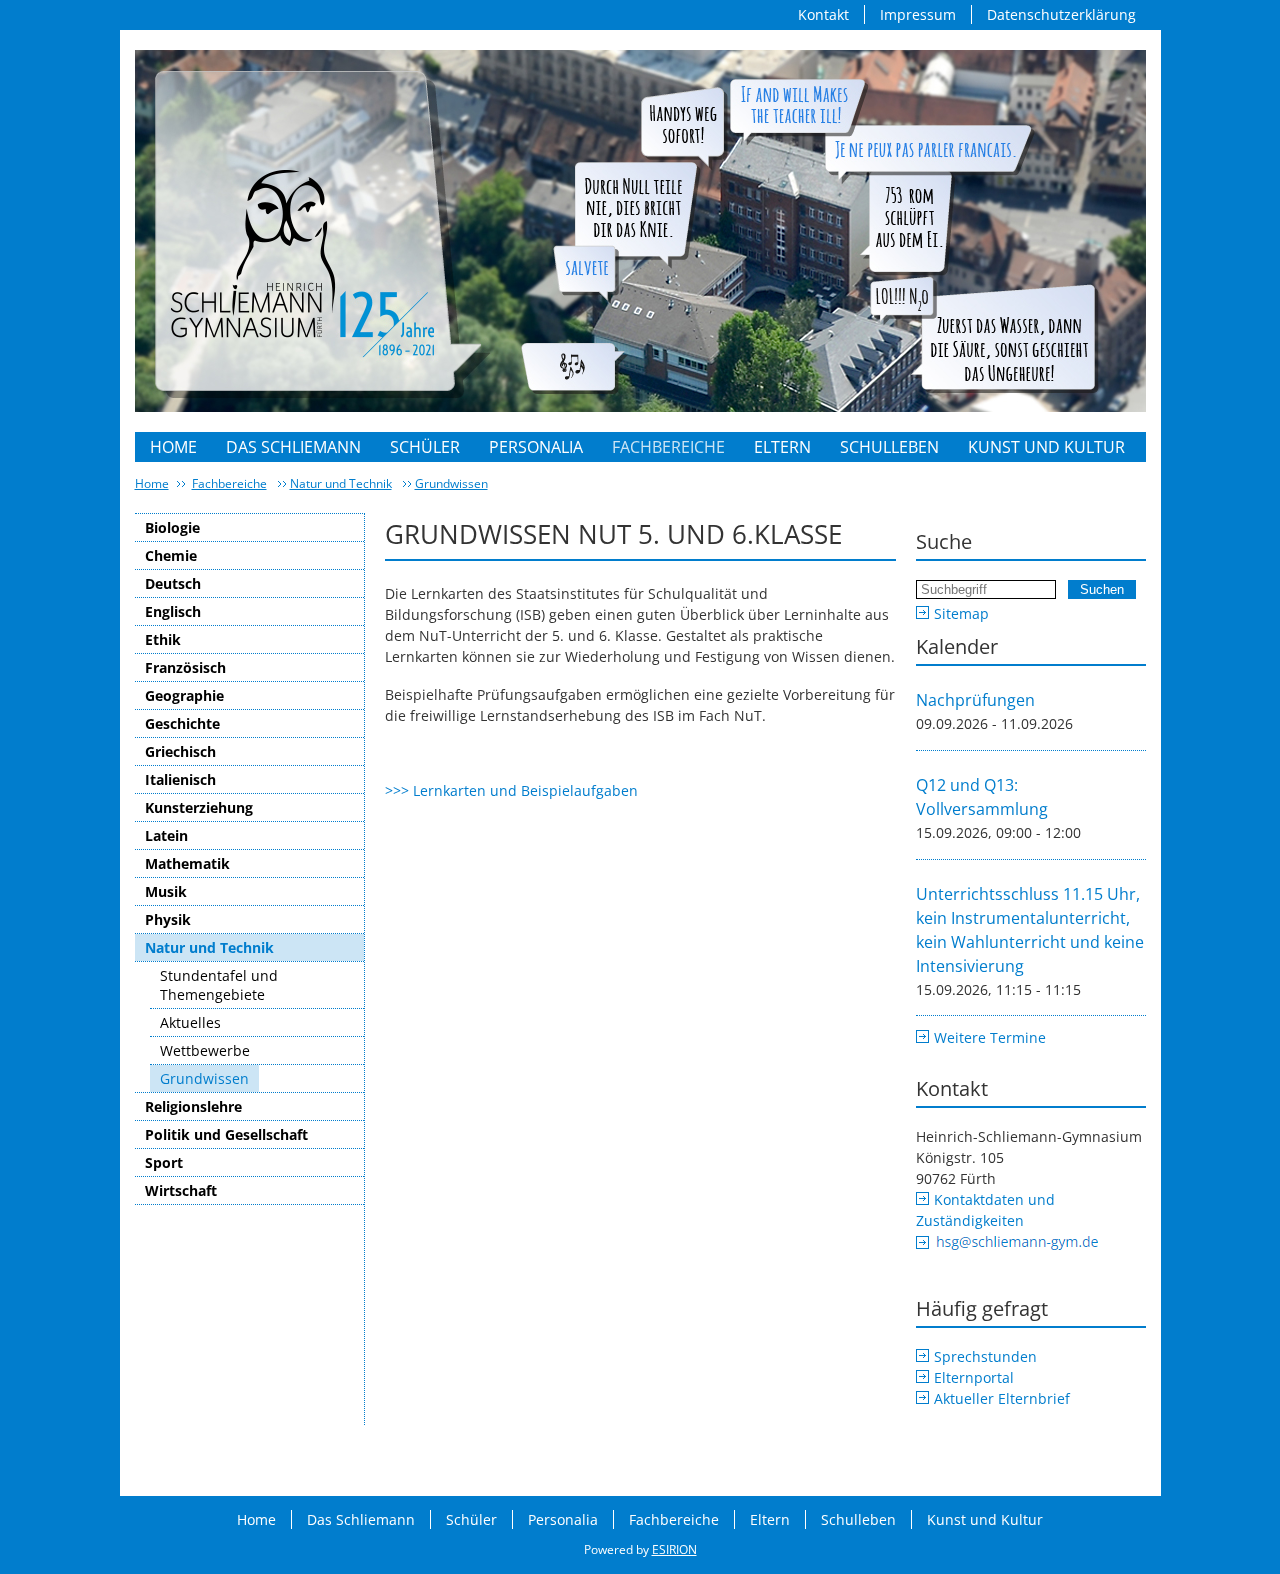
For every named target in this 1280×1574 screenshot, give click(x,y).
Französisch (185, 667)
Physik (168, 919)
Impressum (918, 14)
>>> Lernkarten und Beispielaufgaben (511, 790)
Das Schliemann (293, 447)
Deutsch (173, 583)
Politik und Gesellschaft (226, 1134)
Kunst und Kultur (1046, 447)
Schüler (425, 447)
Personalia (536, 447)
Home (173, 447)
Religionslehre (193, 1106)
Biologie (172, 527)
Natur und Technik (341, 483)
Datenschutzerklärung (1061, 14)
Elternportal (974, 1377)
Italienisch (180, 779)
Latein (166, 835)
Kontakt (823, 14)
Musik (166, 891)
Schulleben (889, 447)
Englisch (173, 611)
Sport (164, 1162)
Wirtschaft (181, 1190)
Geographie (184, 695)
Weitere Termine (990, 1037)
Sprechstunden (985, 1356)
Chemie (171, 555)
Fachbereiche (668, 447)
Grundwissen (451, 483)
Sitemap (961, 613)
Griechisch (180, 751)
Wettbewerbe (205, 1050)
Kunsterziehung (199, 807)
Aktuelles (190, 1022)
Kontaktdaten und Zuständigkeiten (985, 1210)
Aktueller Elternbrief (1002, 1398)
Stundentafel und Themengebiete (219, 985)
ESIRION (674, 1549)
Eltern (782, 447)
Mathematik (187, 863)
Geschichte (182, 723)
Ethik (163, 639)
